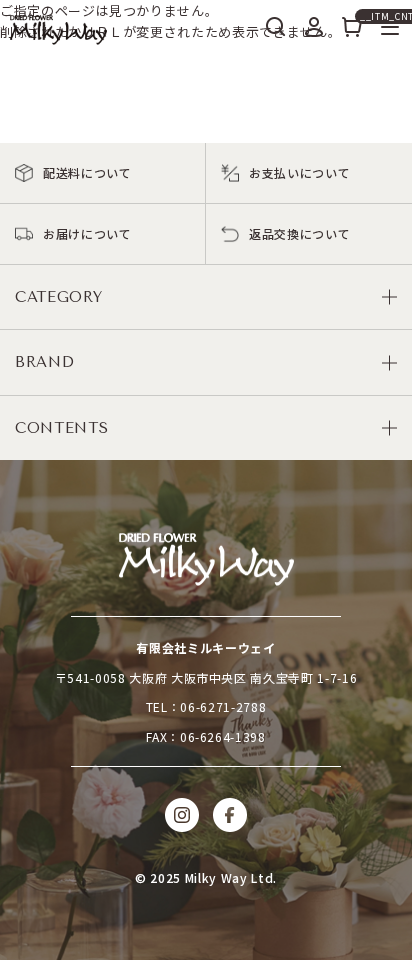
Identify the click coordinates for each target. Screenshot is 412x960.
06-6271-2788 (223, 706)
